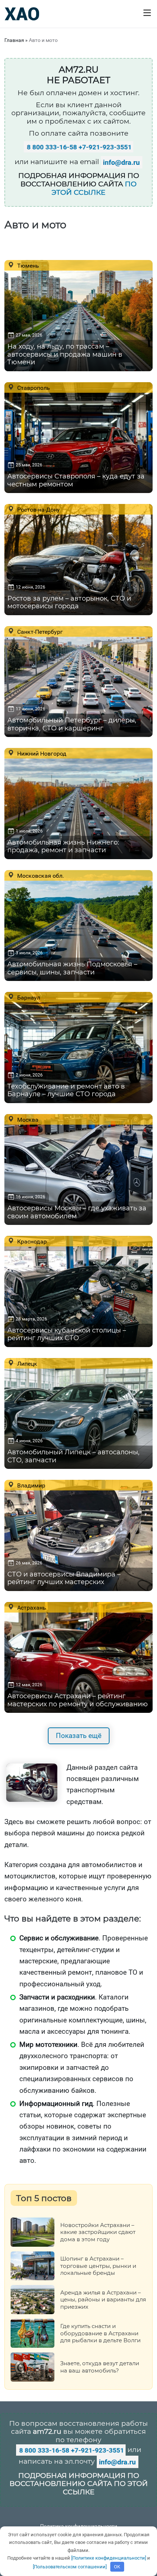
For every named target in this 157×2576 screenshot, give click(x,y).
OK (117, 2567)
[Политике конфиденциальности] (109, 2558)
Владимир (30, 1485)
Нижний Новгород (41, 753)
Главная (14, 40)
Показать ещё (79, 1736)
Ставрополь (33, 388)
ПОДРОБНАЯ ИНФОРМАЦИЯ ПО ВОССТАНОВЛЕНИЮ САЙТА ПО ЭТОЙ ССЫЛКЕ (79, 2484)
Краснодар (31, 1241)
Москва (27, 1120)
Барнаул (28, 997)
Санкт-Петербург (39, 632)
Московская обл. (40, 876)
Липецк (26, 1363)
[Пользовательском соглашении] (70, 2567)
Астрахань (31, 1607)
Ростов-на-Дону (38, 509)
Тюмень (27, 265)
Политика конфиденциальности (79, 2526)
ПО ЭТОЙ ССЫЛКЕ (94, 188)
